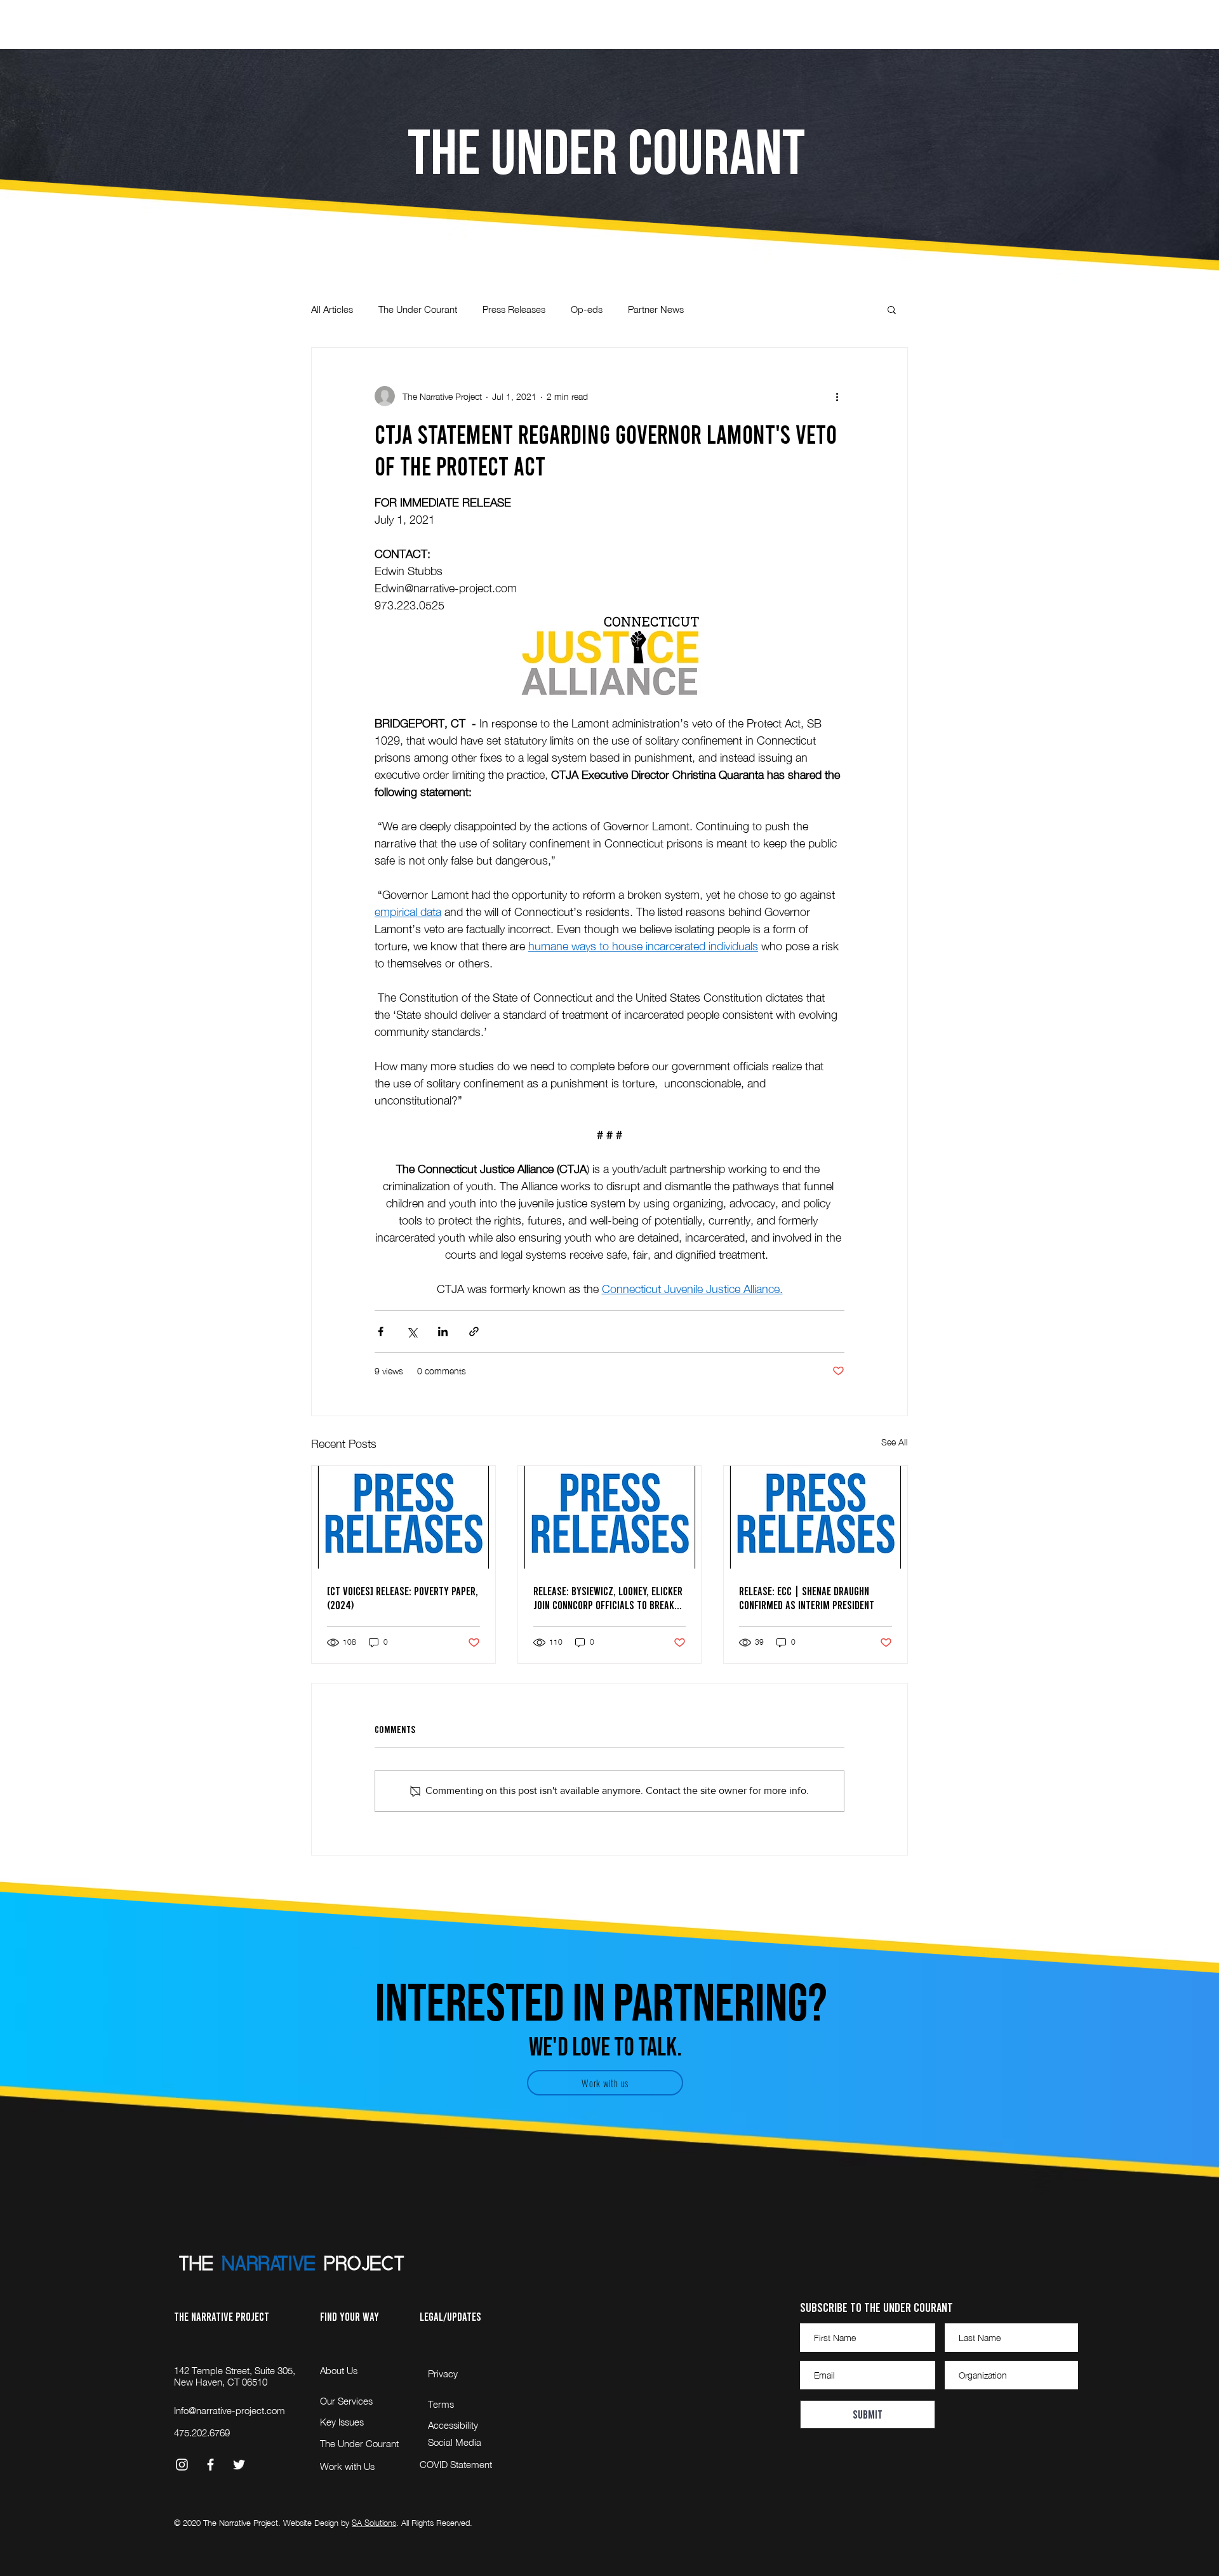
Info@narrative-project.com (230, 2410)
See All (895, 1442)
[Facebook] (210, 2465)
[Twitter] (239, 2465)
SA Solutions (374, 2523)
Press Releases (514, 309)
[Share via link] (474, 1331)
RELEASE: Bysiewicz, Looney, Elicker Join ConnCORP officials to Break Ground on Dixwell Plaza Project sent (608, 1598)
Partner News (656, 309)
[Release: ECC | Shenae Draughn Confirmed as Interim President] (816, 1517)
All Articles (332, 309)
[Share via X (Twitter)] (412, 1331)
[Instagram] (182, 2465)
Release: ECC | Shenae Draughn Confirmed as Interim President (807, 1598)
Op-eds (587, 309)
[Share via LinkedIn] (443, 1331)
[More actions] (837, 396)
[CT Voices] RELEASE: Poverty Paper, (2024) (403, 1598)
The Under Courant (418, 309)
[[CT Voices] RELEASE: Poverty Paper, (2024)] (403, 1517)
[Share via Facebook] (381, 1331)
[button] (1196, 20)
